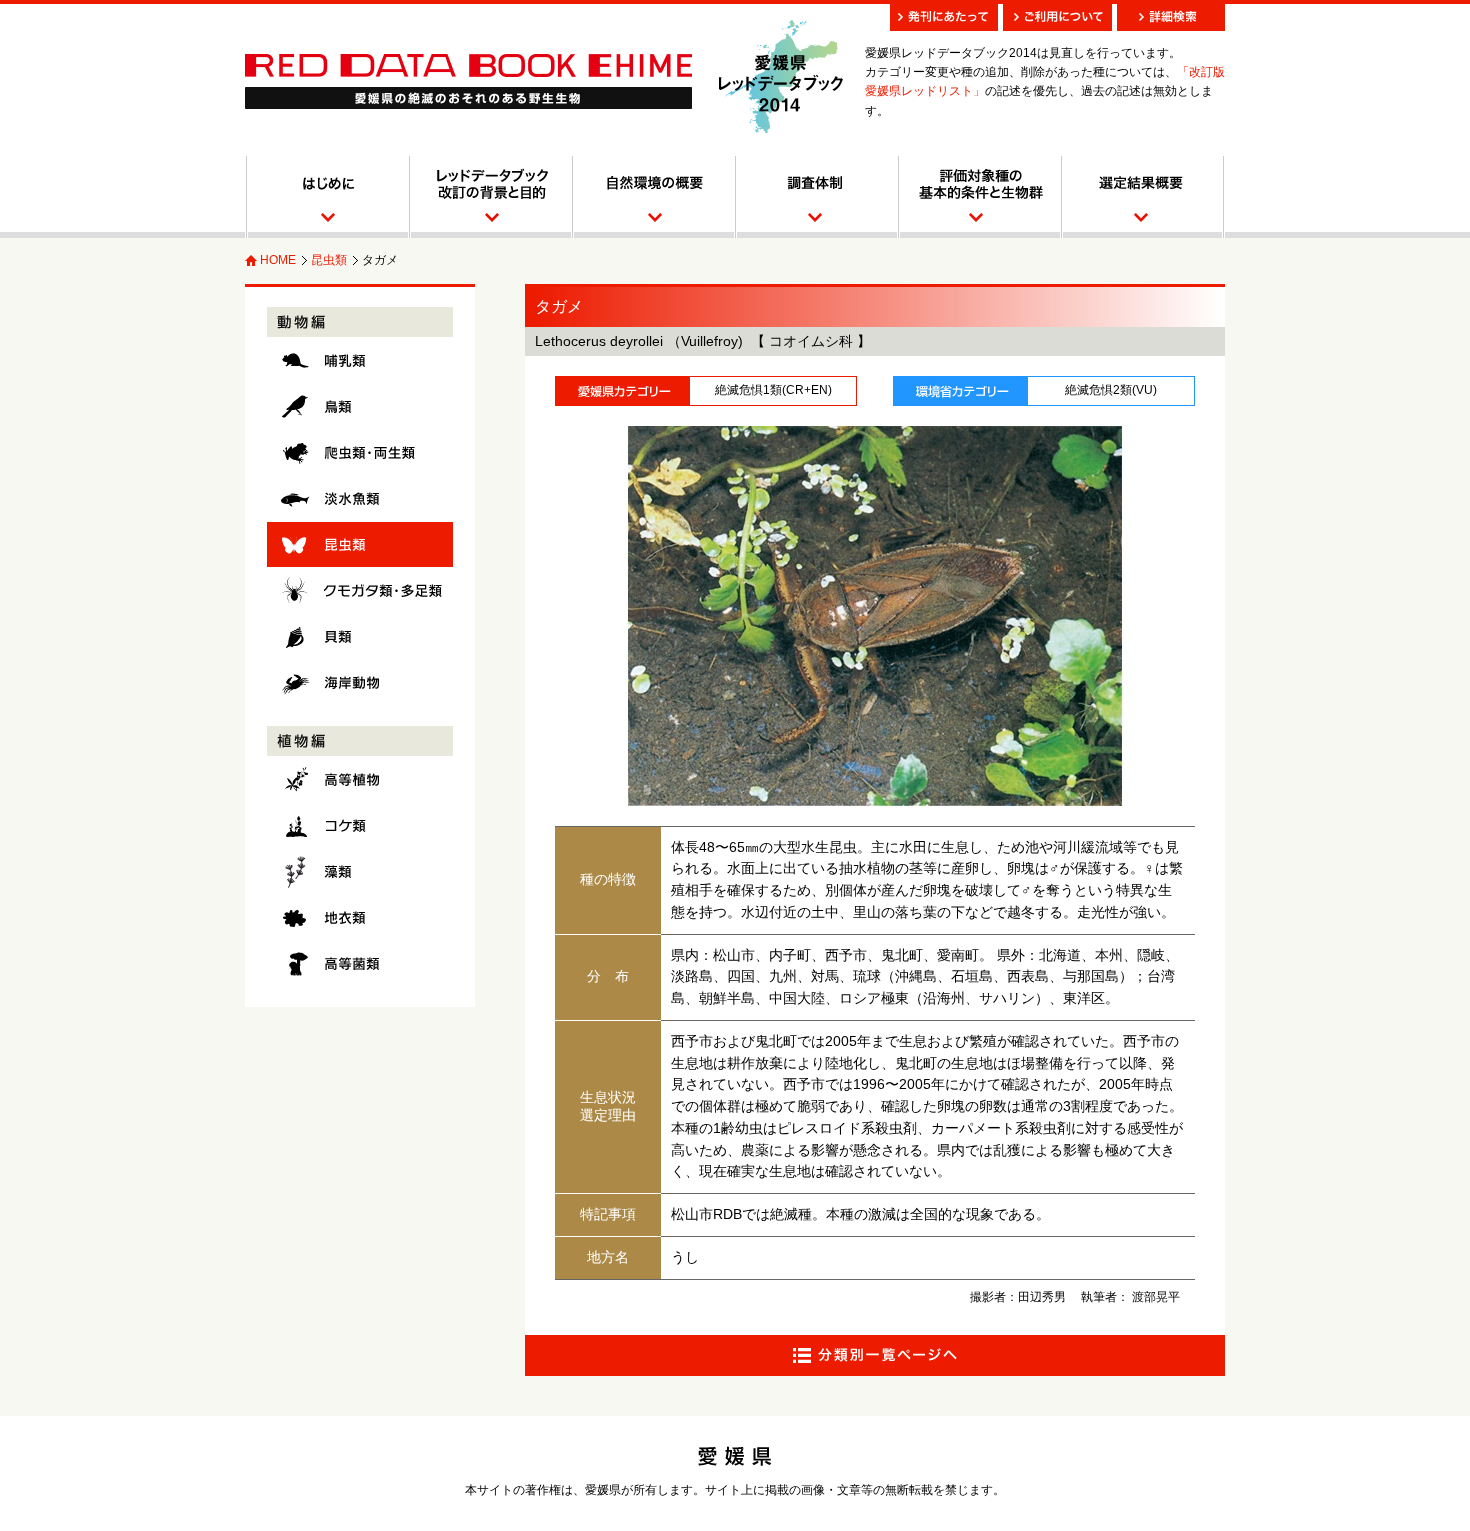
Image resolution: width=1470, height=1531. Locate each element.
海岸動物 (360, 682)
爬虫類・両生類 (360, 452)
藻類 (360, 871)
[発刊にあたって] (944, 17)
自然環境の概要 (652, 197)
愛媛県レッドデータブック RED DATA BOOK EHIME (468, 81)
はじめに (326, 197)
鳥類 (360, 406)
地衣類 (360, 917)
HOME (278, 260)
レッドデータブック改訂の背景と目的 (489, 197)
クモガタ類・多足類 (360, 590)
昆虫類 (329, 260)
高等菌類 (360, 963)
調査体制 (815, 197)
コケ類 (360, 825)
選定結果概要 (1142, 197)
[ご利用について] (1057, 17)
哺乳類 (360, 360)
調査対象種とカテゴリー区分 (978, 197)
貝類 (360, 636)
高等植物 (360, 779)
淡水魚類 (360, 498)
